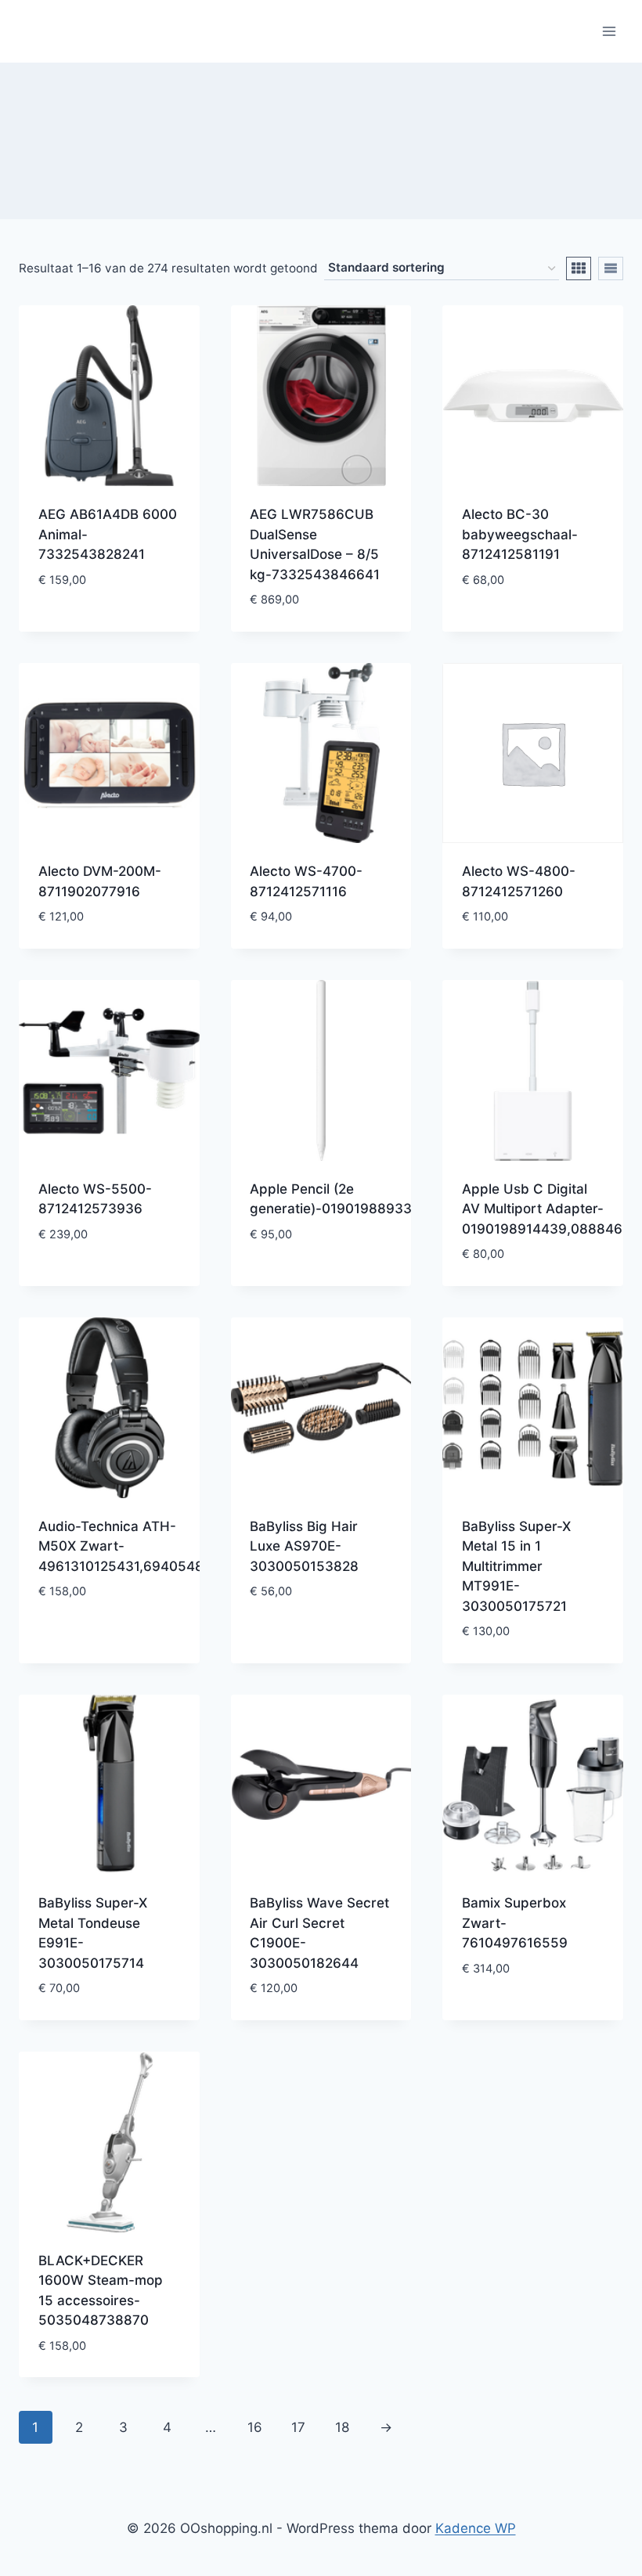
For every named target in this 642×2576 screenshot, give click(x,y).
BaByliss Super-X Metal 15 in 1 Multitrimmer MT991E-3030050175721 (516, 1566)
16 (255, 2427)
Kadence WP (476, 2528)
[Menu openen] (609, 31)
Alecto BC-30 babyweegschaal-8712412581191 (520, 534)
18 (342, 2427)
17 (298, 2427)
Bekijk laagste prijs (105, 605)
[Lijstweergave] (611, 268)
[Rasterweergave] (579, 268)
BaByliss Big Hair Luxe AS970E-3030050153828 (304, 1546)
